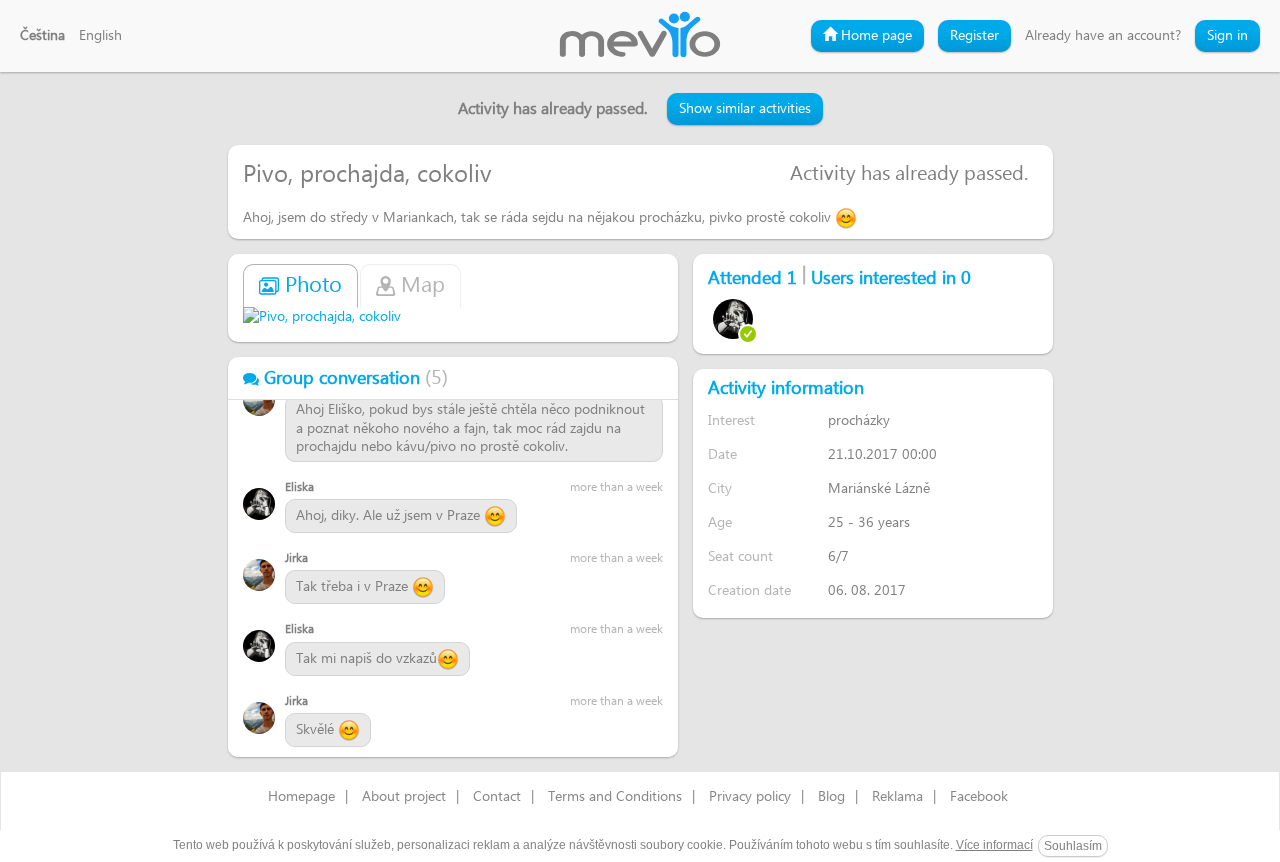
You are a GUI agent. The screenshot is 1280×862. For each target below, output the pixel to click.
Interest (731, 420)
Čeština (42, 36)
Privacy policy (750, 797)
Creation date (749, 590)
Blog (831, 797)
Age (720, 522)
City (720, 488)
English (100, 36)
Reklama (897, 797)
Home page (874, 36)
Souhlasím (1073, 846)
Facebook (979, 797)
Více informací (994, 845)
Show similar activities (745, 109)
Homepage (301, 797)
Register (974, 36)
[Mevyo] (640, 36)
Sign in (1227, 36)
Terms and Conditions (615, 797)
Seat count (740, 556)
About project (404, 797)
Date (722, 454)
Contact (497, 797)
